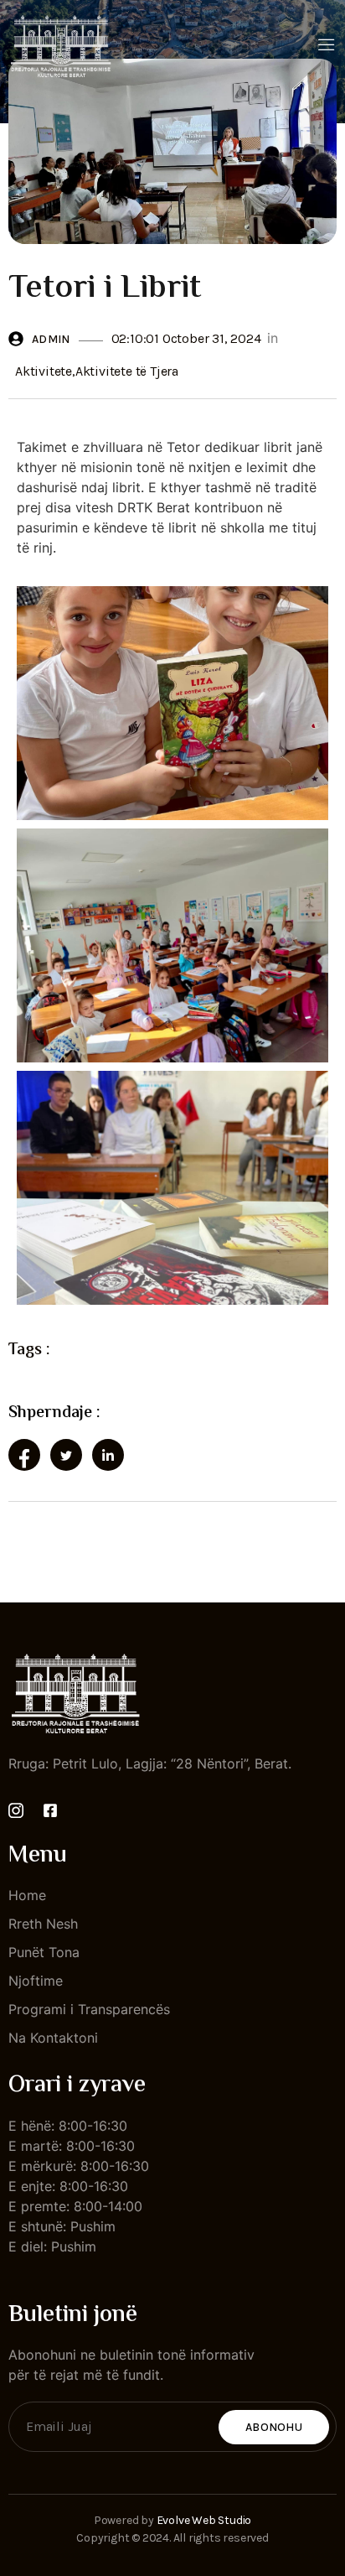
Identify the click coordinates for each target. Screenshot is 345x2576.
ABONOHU (274, 2427)
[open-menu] (327, 46)
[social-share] (24, 1455)
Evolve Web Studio (204, 2520)
